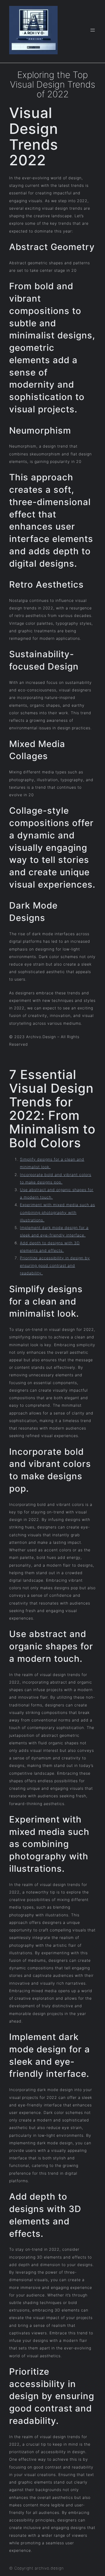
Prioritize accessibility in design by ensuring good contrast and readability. (55, 1265)
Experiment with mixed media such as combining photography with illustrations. (57, 1212)
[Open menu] (93, 30)
